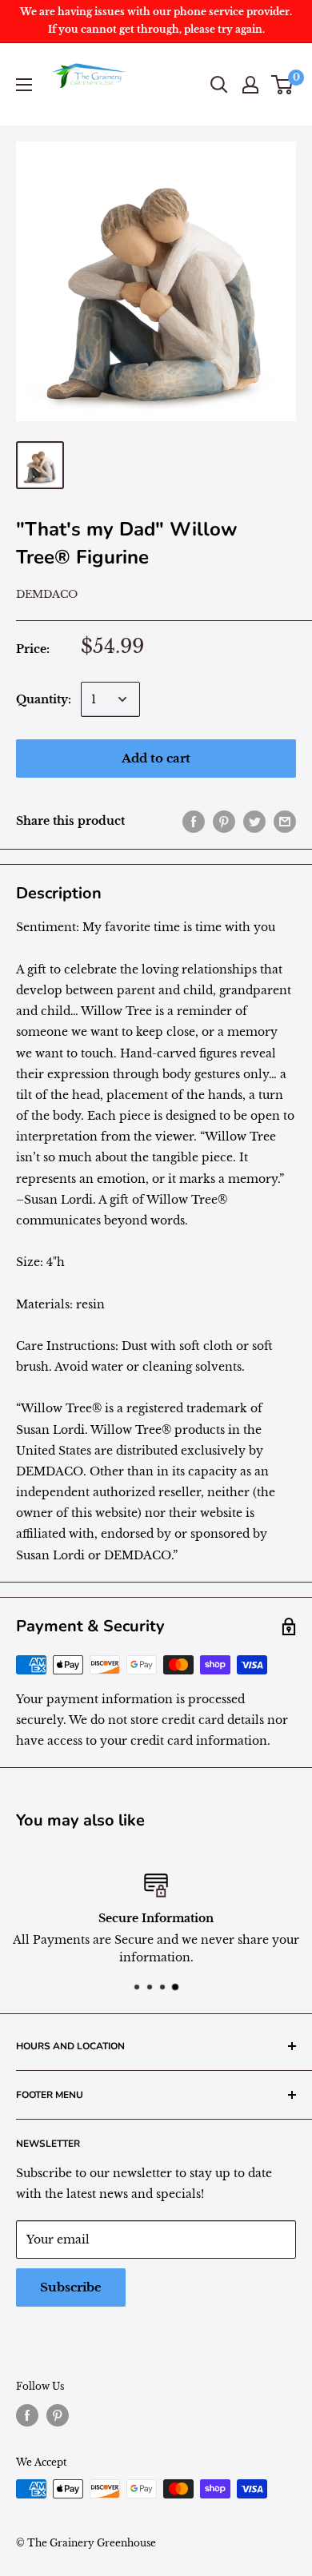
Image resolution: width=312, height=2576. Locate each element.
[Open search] (219, 85)
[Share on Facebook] (194, 821)
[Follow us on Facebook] (27, 2415)
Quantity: (44, 699)
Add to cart (156, 758)
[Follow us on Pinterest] (58, 2415)
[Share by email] (285, 821)
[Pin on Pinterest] (224, 821)
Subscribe (71, 2287)
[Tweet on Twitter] (254, 821)
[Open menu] (24, 85)
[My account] (250, 85)
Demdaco (47, 594)
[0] (283, 85)
